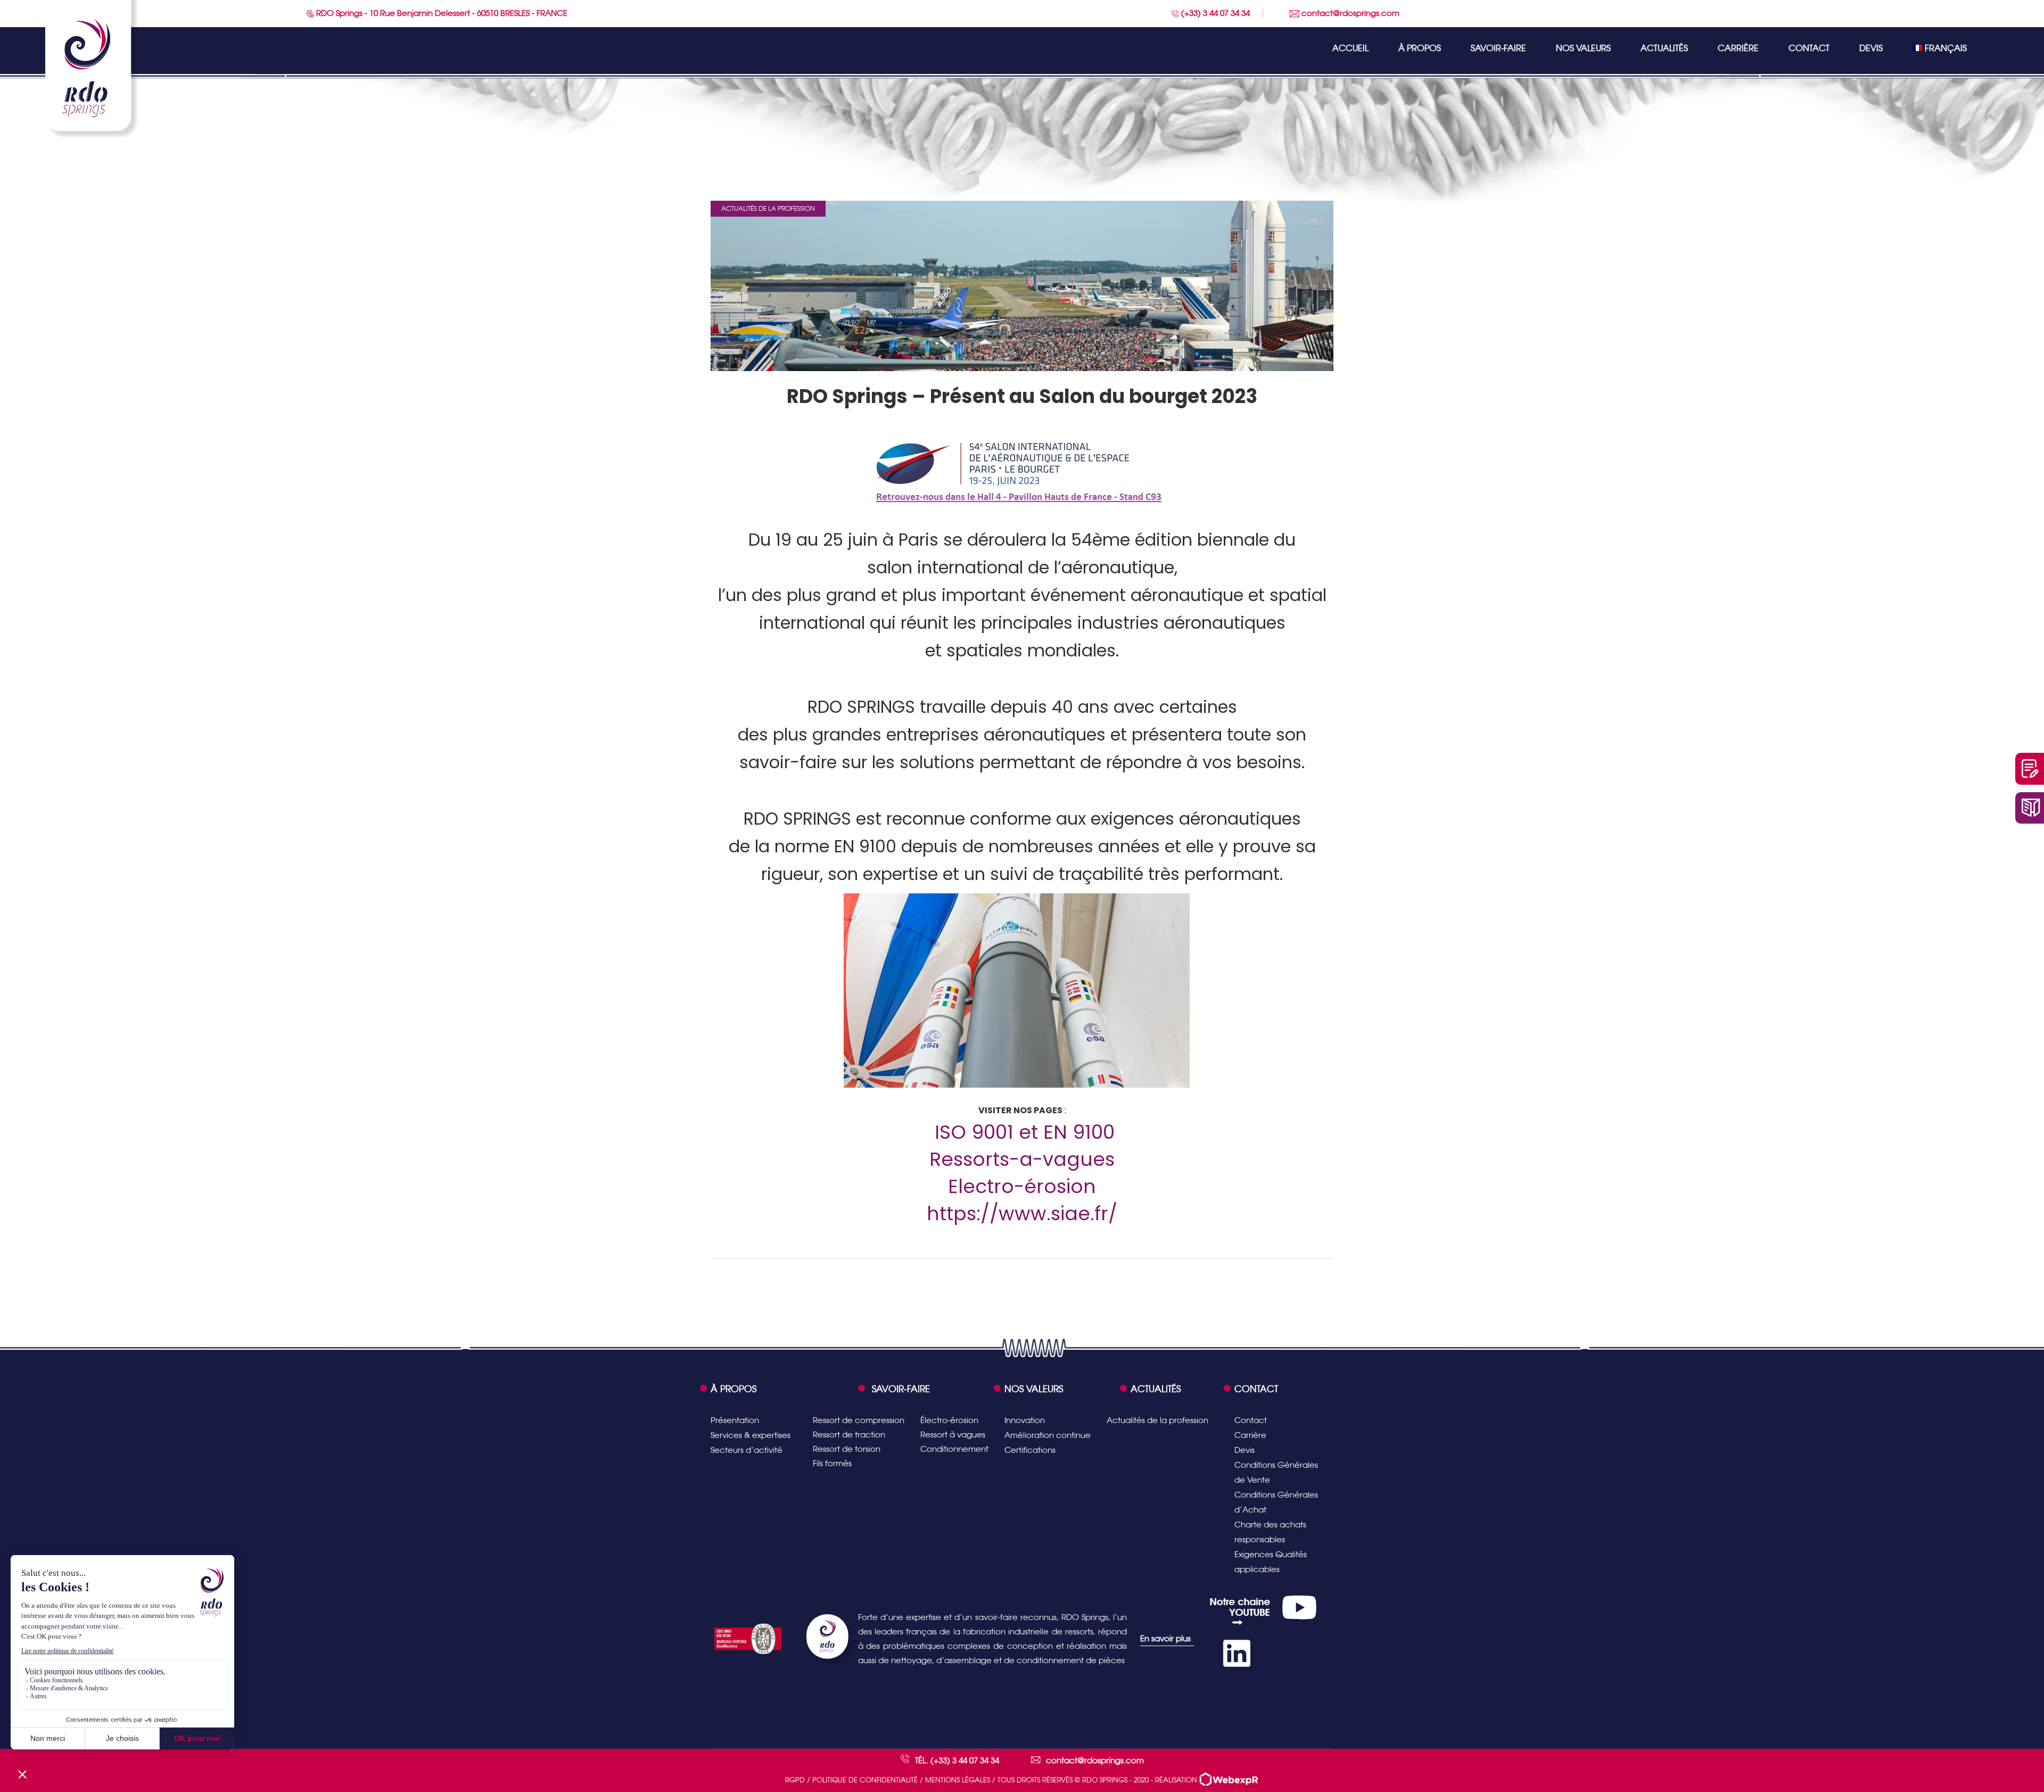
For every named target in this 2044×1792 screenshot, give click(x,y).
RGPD (795, 1780)
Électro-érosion (949, 1420)
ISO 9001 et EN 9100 (1025, 1132)
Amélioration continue (1048, 1435)
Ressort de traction (849, 1435)
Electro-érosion (1022, 1186)
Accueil (1350, 48)
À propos (1420, 48)
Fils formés (832, 1463)
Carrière (1738, 48)
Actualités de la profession (768, 209)
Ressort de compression (859, 1420)
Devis (1871, 48)
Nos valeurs (1583, 48)
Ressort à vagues (953, 1435)
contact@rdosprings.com (1349, 13)
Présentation (735, 1420)
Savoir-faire (1498, 48)
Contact (1809, 48)
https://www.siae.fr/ (1022, 1214)
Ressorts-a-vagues (1022, 1159)
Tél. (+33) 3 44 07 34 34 (957, 1760)
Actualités (1664, 48)
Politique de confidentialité (865, 1780)
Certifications (1030, 1450)
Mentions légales (958, 1780)
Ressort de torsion (847, 1449)
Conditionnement (954, 1449)
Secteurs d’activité (747, 1450)
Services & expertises (751, 1435)
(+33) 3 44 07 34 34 (1214, 13)
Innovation (1025, 1420)
